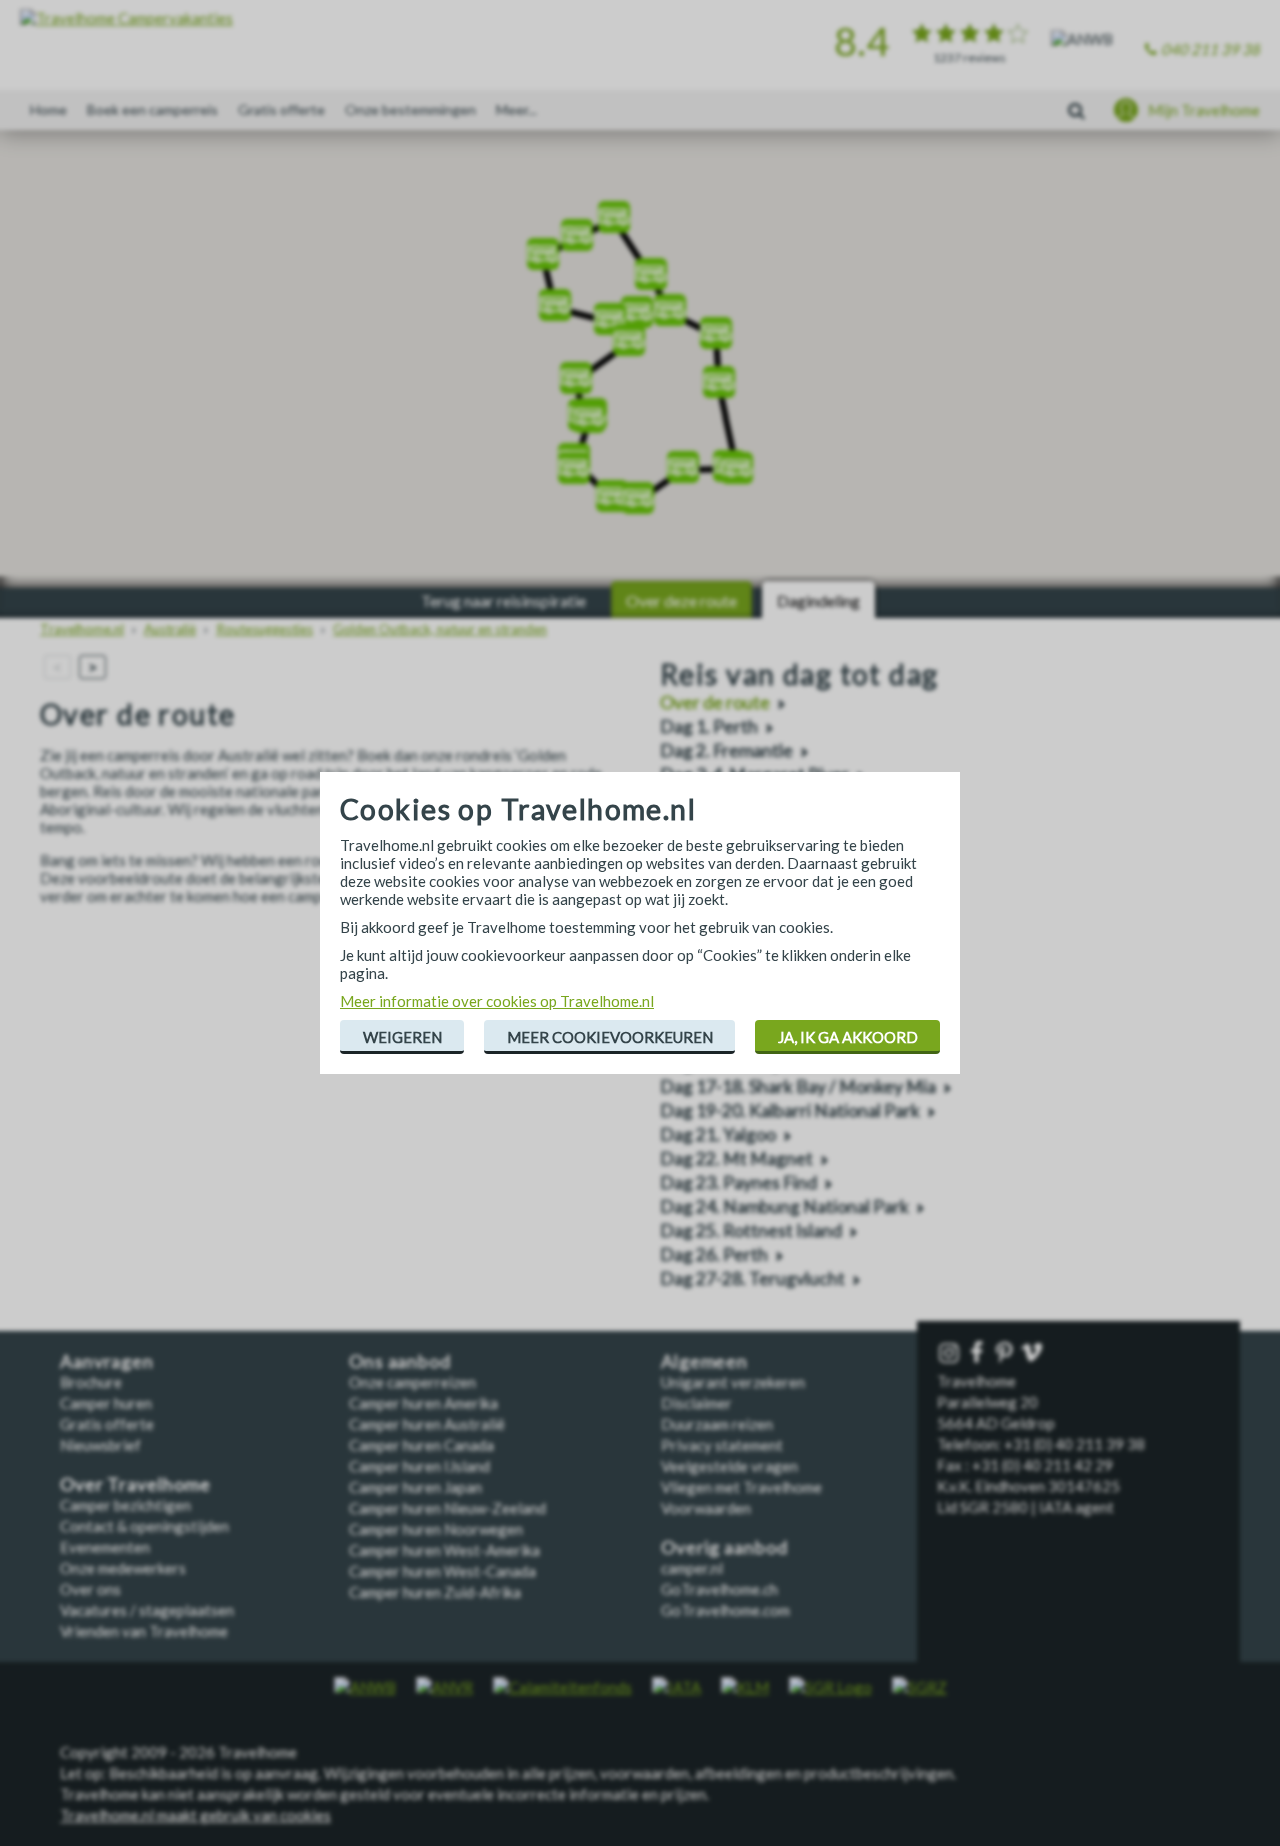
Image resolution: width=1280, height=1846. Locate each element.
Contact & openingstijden (144, 1526)
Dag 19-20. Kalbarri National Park (790, 1110)
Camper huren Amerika (423, 1403)
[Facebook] (979, 1353)
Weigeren (402, 1037)
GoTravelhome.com (725, 1610)
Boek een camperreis (152, 109)
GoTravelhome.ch (719, 1589)
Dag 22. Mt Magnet (736, 1158)
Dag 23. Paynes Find (738, 1182)
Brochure (91, 1382)
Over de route (715, 702)
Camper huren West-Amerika (444, 1550)
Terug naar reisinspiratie (503, 600)
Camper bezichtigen (125, 1505)
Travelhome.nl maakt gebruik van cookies (195, 1815)
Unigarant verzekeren (733, 1382)
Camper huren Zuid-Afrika (435, 1592)
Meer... (516, 109)
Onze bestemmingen (410, 109)
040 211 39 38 (1210, 49)
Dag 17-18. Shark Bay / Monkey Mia (798, 1086)
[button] (591, 407)
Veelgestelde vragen (729, 1466)
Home (48, 109)
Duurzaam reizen (717, 1424)
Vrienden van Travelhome (144, 1631)
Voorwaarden (706, 1508)
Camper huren (106, 1403)
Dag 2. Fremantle (726, 750)
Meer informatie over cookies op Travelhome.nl (497, 1001)
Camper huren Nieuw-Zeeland (447, 1508)
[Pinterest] (1006, 1353)
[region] (640, 360)
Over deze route (681, 600)
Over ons (90, 1589)
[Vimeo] (1034, 1353)
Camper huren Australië (427, 1424)
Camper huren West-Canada (442, 1571)
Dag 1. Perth (709, 726)
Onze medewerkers (123, 1568)
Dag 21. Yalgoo (718, 1134)
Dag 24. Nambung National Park (784, 1206)
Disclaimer (696, 1403)
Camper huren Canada (421, 1445)
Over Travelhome (135, 1484)
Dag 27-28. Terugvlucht (752, 1278)
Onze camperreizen (412, 1382)
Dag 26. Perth (714, 1254)
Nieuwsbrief (100, 1445)
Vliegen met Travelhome (741, 1487)
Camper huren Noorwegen (436, 1529)
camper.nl (692, 1568)
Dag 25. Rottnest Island (751, 1230)
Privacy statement (722, 1445)
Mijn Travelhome (1204, 110)
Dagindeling (818, 600)
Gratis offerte (281, 109)
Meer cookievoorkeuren (610, 1037)
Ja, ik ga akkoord (848, 1037)
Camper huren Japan (415, 1487)
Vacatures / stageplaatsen (147, 1610)
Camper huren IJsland (419, 1466)
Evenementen (105, 1547)
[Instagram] (951, 1353)
